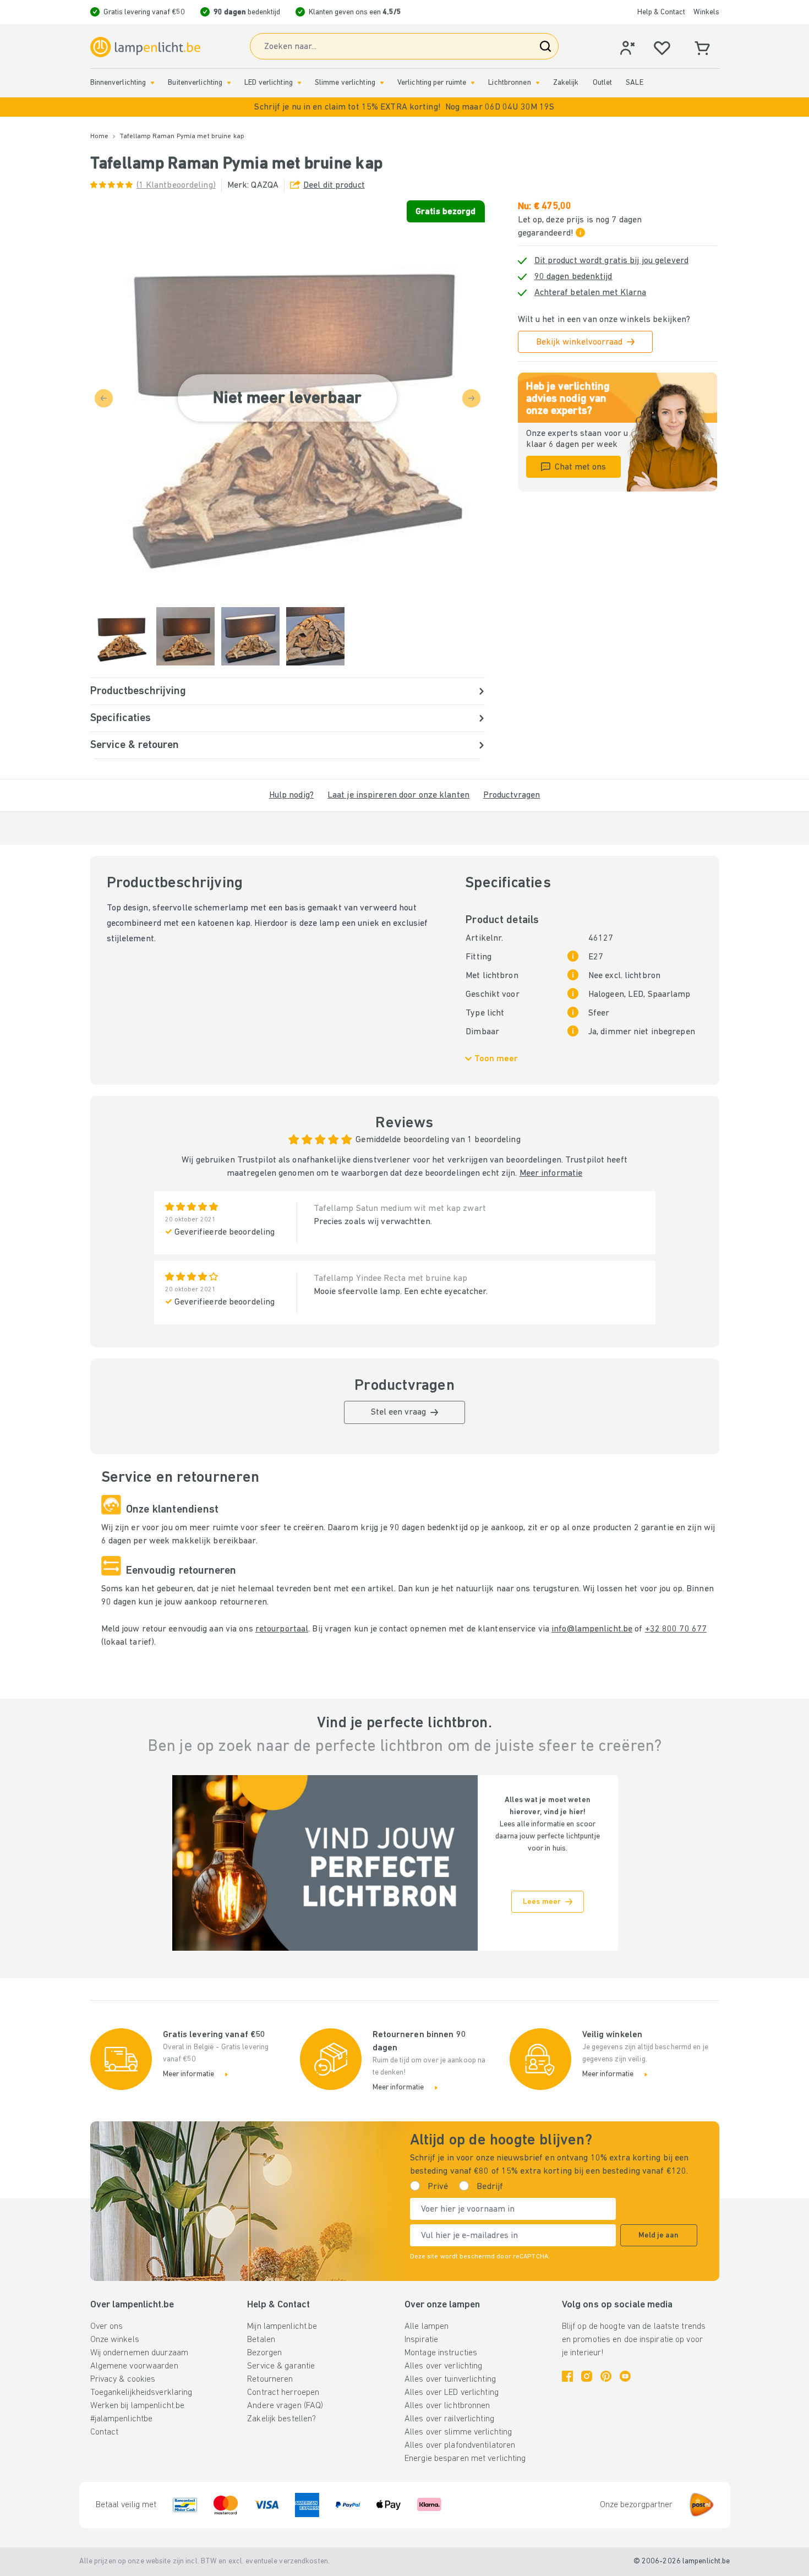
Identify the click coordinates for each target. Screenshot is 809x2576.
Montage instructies (441, 2353)
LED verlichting (269, 83)
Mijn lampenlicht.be (282, 2327)
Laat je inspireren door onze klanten (398, 795)
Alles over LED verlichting (452, 2393)
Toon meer (496, 1059)
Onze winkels (115, 2340)
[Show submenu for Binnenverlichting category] (152, 83)
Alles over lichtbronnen (447, 2406)
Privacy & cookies (123, 2379)
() (176, 185)
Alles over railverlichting (449, 2419)
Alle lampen (427, 2327)
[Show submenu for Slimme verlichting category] (382, 83)
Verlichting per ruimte (432, 83)
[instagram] (587, 2376)
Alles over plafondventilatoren (460, 2446)
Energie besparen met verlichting (465, 2459)
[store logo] (145, 47)
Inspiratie (421, 2340)
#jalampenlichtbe (122, 2419)
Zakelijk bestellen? (281, 2419)
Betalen (261, 2340)
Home (99, 137)
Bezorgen (264, 2353)
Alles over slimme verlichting (458, 2432)
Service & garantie (281, 2366)
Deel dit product (334, 185)
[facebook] (567, 2376)
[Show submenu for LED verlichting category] (299, 83)
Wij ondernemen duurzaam (140, 2353)
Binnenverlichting (118, 83)
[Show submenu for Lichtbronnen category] (538, 83)
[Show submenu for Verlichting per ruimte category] (473, 83)
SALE (634, 83)
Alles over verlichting (443, 2366)
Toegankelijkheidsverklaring (141, 2393)
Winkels (706, 12)
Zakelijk (566, 83)
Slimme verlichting (345, 83)
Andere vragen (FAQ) (285, 2406)
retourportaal (282, 1629)
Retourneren (270, 2379)
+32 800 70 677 (676, 1629)
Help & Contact (661, 12)
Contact (105, 2432)
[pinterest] (606, 2376)
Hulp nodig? (291, 795)
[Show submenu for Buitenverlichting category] (229, 83)
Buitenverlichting (195, 83)
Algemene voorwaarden (134, 2366)
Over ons (107, 2327)
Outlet (603, 83)
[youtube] (625, 2376)
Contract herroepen (283, 2393)
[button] (404, 107)
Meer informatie (551, 1174)
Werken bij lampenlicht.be (138, 2406)
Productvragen (512, 795)
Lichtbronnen (509, 83)
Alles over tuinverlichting (450, 2379)
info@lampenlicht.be (592, 1629)
